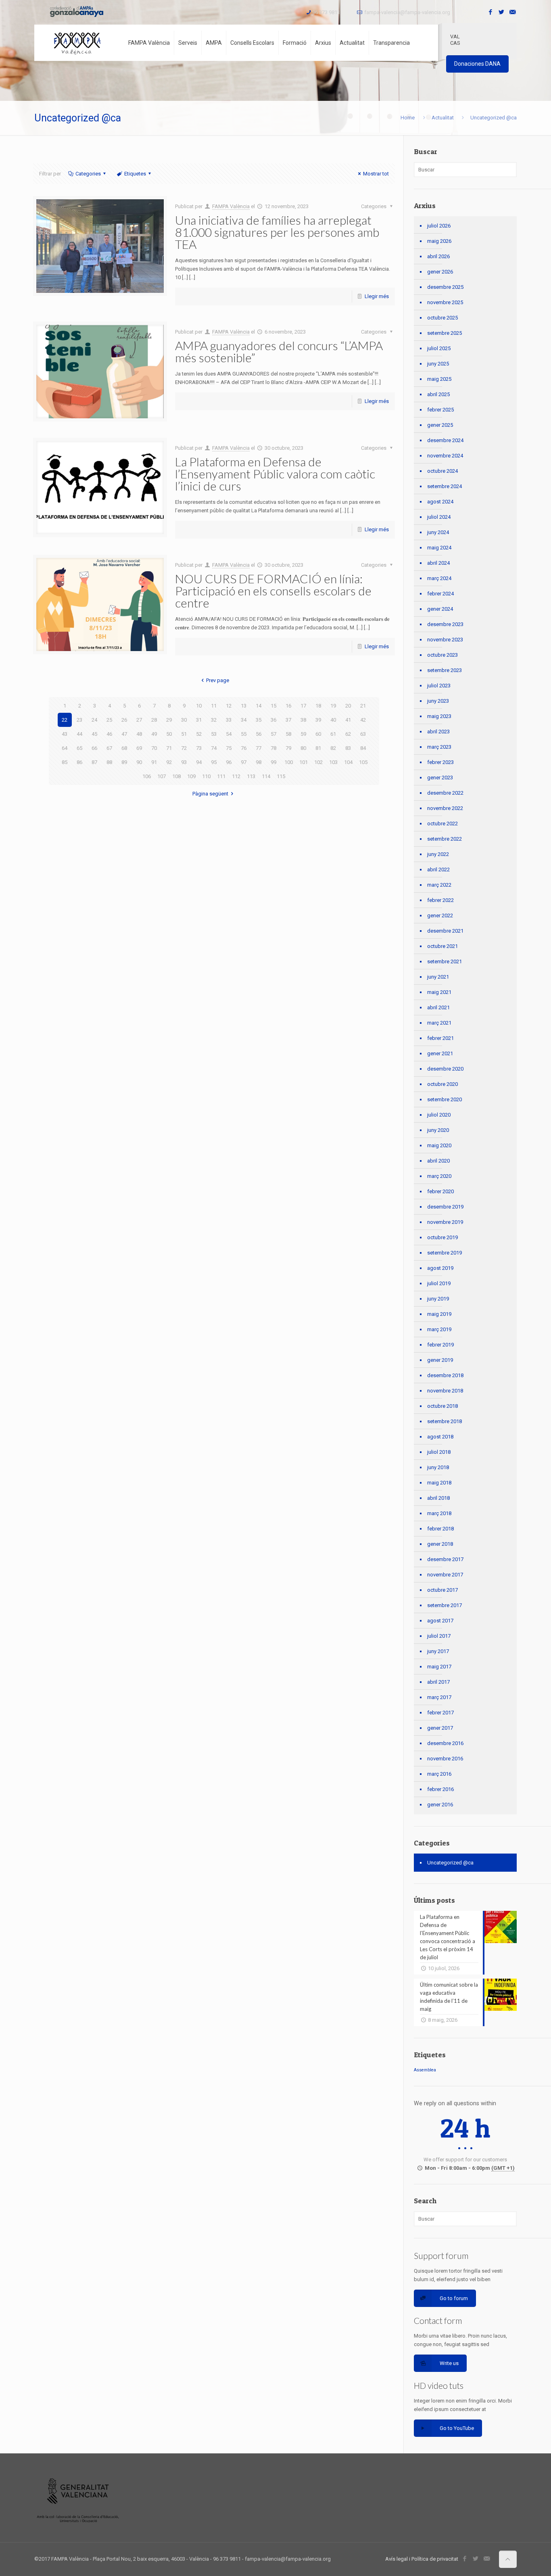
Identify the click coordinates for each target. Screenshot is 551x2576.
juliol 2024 (439, 517)
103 (333, 762)
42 (363, 720)
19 (333, 706)
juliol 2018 (439, 1452)
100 (289, 762)
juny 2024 (438, 532)
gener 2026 (440, 272)
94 (199, 762)
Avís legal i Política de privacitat (422, 2559)
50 (169, 734)
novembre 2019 (445, 1222)
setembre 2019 (445, 1253)
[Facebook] (491, 12)
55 (244, 734)
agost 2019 (440, 1268)
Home (408, 118)
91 (154, 762)
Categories (88, 174)
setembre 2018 (445, 1421)
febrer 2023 (440, 762)
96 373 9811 (326, 12)
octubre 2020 (442, 1084)
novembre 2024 (445, 456)
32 (214, 720)
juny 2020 (438, 1130)
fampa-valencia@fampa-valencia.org (407, 12)
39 (318, 720)
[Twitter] (502, 12)
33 (229, 720)
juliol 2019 (439, 1283)
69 (139, 748)
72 (184, 748)
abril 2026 (438, 256)
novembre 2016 (445, 1759)
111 (221, 776)
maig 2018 (439, 1483)
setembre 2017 (445, 1605)
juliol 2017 (439, 1636)
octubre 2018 (442, 1406)
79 (288, 748)
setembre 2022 (445, 839)
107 (162, 776)
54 (229, 734)
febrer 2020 (440, 1191)
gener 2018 (440, 1544)
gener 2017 (440, 1728)
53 (214, 734)
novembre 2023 (445, 640)
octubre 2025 (442, 318)
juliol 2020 (439, 1115)
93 (184, 762)
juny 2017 (438, 1651)
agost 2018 (440, 1437)
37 (288, 720)
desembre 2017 (445, 1559)
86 (79, 762)
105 (363, 762)
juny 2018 (438, 1467)
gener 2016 (440, 1805)
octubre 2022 (442, 824)
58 (288, 734)
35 (259, 720)
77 (259, 748)
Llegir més (377, 296)
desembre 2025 (445, 287)
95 (214, 762)
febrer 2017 (440, 1713)
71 (169, 748)
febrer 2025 (440, 410)
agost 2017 (440, 1621)
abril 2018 (438, 1498)
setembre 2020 (445, 1099)
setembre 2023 (445, 670)
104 (348, 762)
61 (333, 734)
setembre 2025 (445, 333)
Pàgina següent (210, 794)
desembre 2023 (445, 624)
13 (244, 706)
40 (333, 720)
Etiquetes (135, 174)
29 (169, 720)
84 (363, 748)
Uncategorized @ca (450, 1863)
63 (363, 734)
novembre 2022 (445, 808)
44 (79, 734)
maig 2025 (439, 379)
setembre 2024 (445, 486)
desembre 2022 (445, 793)
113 (251, 776)
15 (273, 706)
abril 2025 (438, 394)
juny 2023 (438, 701)
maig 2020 (439, 1145)
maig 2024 (439, 548)
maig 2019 (439, 1314)
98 (259, 762)
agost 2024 (440, 502)
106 (147, 776)
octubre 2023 (442, 655)
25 (109, 720)
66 (94, 748)
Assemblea (425, 2070)
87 (94, 762)
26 (124, 720)
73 (199, 748)
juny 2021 (438, 977)
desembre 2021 (445, 931)
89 (124, 762)
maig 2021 (439, 992)
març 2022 (439, 885)
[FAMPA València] (77, 43)
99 (273, 762)
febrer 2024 (440, 594)
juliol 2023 (439, 686)
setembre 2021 (445, 961)
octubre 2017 (442, 1590)
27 (139, 720)
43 (65, 734)
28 (154, 720)
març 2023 (439, 747)
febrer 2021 (440, 1038)
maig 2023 (439, 716)
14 (259, 706)
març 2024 (439, 578)
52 (199, 734)
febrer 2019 (440, 1345)
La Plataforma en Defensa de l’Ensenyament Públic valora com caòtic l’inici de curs (275, 474)
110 (206, 776)
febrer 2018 (440, 1529)
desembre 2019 (445, 1207)
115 (281, 776)
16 (288, 706)
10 (199, 706)
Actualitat (443, 118)
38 (303, 720)
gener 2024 (440, 609)
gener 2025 (440, 425)
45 (94, 734)
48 (139, 734)
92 (169, 762)
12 (229, 706)
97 (244, 762)
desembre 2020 (445, 1069)
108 (176, 776)
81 (318, 748)
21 (363, 706)
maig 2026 (439, 241)
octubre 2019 (442, 1237)
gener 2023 (440, 778)
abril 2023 (438, 732)
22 (65, 720)
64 (65, 748)
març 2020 (439, 1176)
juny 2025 (438, 364)
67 (109, 748)
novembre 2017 (445, 1575)
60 (318, 734)
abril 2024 (438, 563)
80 (303, 748)
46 (109, 734)
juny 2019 (438, 1299)
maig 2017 (439, 1667)
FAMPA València (231, 206)
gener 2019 (440, 1360)
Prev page (218, 680)
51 (184, 734)
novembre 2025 (445, 302)
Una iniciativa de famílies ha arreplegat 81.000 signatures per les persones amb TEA (277, 232)
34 (244, 720)
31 (199, 720)
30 (184, 720)
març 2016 (439, 1774)
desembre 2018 (445, 1375)
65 (79, 748)
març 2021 (439, 1023)
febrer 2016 (440, 1789)
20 (348, 706)
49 (154, 734)
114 (266, 776)
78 (273, 748)
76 (244, 748)
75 (229, 748)
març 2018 (439, 1513)
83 (348, 748)
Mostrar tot (376, 174)
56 (259, 734)
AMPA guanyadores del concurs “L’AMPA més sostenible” (279, 351)
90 (139, 762)
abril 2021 (438, 1007)
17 (303, 706)
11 (214, 706)
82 (333, 748)
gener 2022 (440, 915)
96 (229, 762)
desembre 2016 (445, 1743)
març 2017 (439, 1697)
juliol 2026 (439, 226)
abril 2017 (438, 1682)
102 (318, 762)
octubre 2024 (442, 471)
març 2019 (439, 1329)
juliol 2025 (439, 348)
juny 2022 (438, 854)
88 (109, 762)
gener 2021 (440, 1053)
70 (154, 748)
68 (124, 748)
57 (273, 734)
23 (79, 720)
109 (191, 776)
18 (318, 706)
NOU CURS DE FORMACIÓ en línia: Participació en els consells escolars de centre (273, 591)
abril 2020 (438, 1161)
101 (304, 762)
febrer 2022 (440, 900)
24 (94, 720)
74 (214, 748)
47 (124, 734)
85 (65, 762)
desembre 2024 (445, 440)
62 (348, 734)
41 (348, 720)
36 (273, 720)
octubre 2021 (442, 946)
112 (236, 776)
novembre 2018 (445, 1391)
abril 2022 (438, 869)
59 (303, 734)
